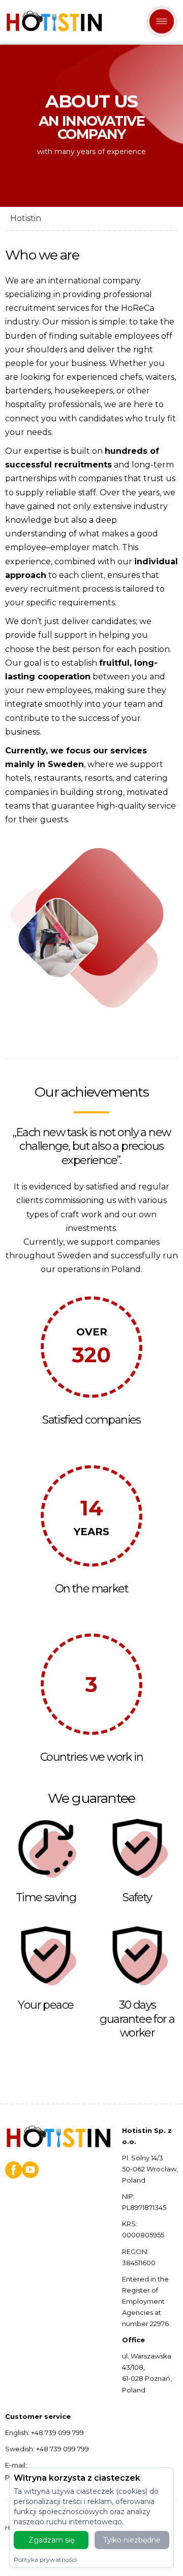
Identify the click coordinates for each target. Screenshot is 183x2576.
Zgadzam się (51, 2540)
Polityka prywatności (45, 2560)
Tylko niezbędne (132, 2540)
